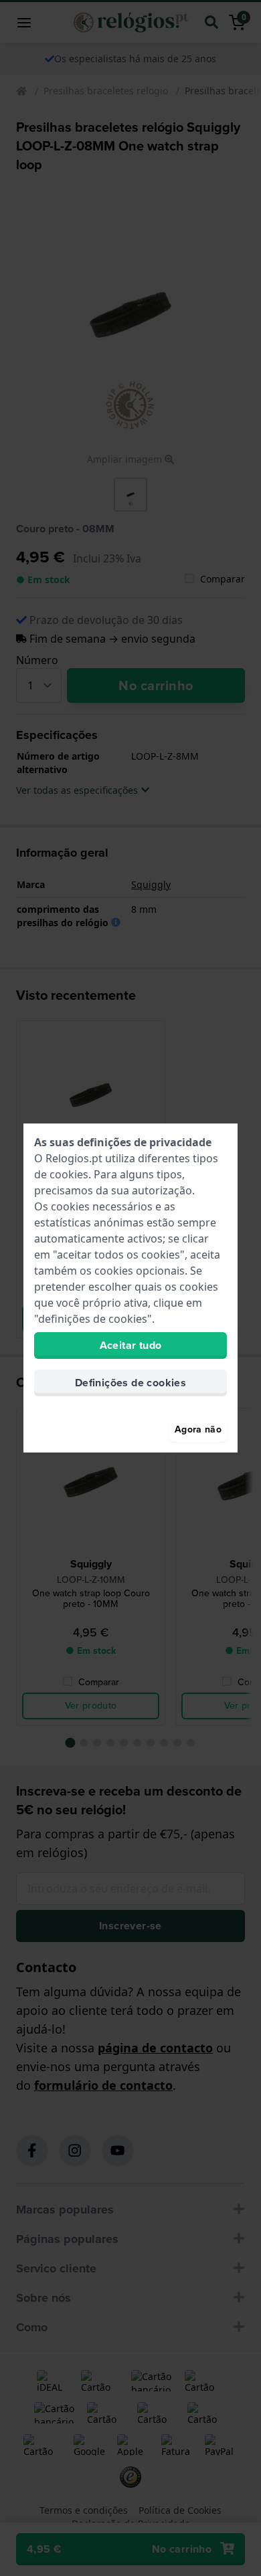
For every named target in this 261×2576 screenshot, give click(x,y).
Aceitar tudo (131, 1345)
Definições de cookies (130, 1383)
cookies (69, 1174)
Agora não (198, 1429)
